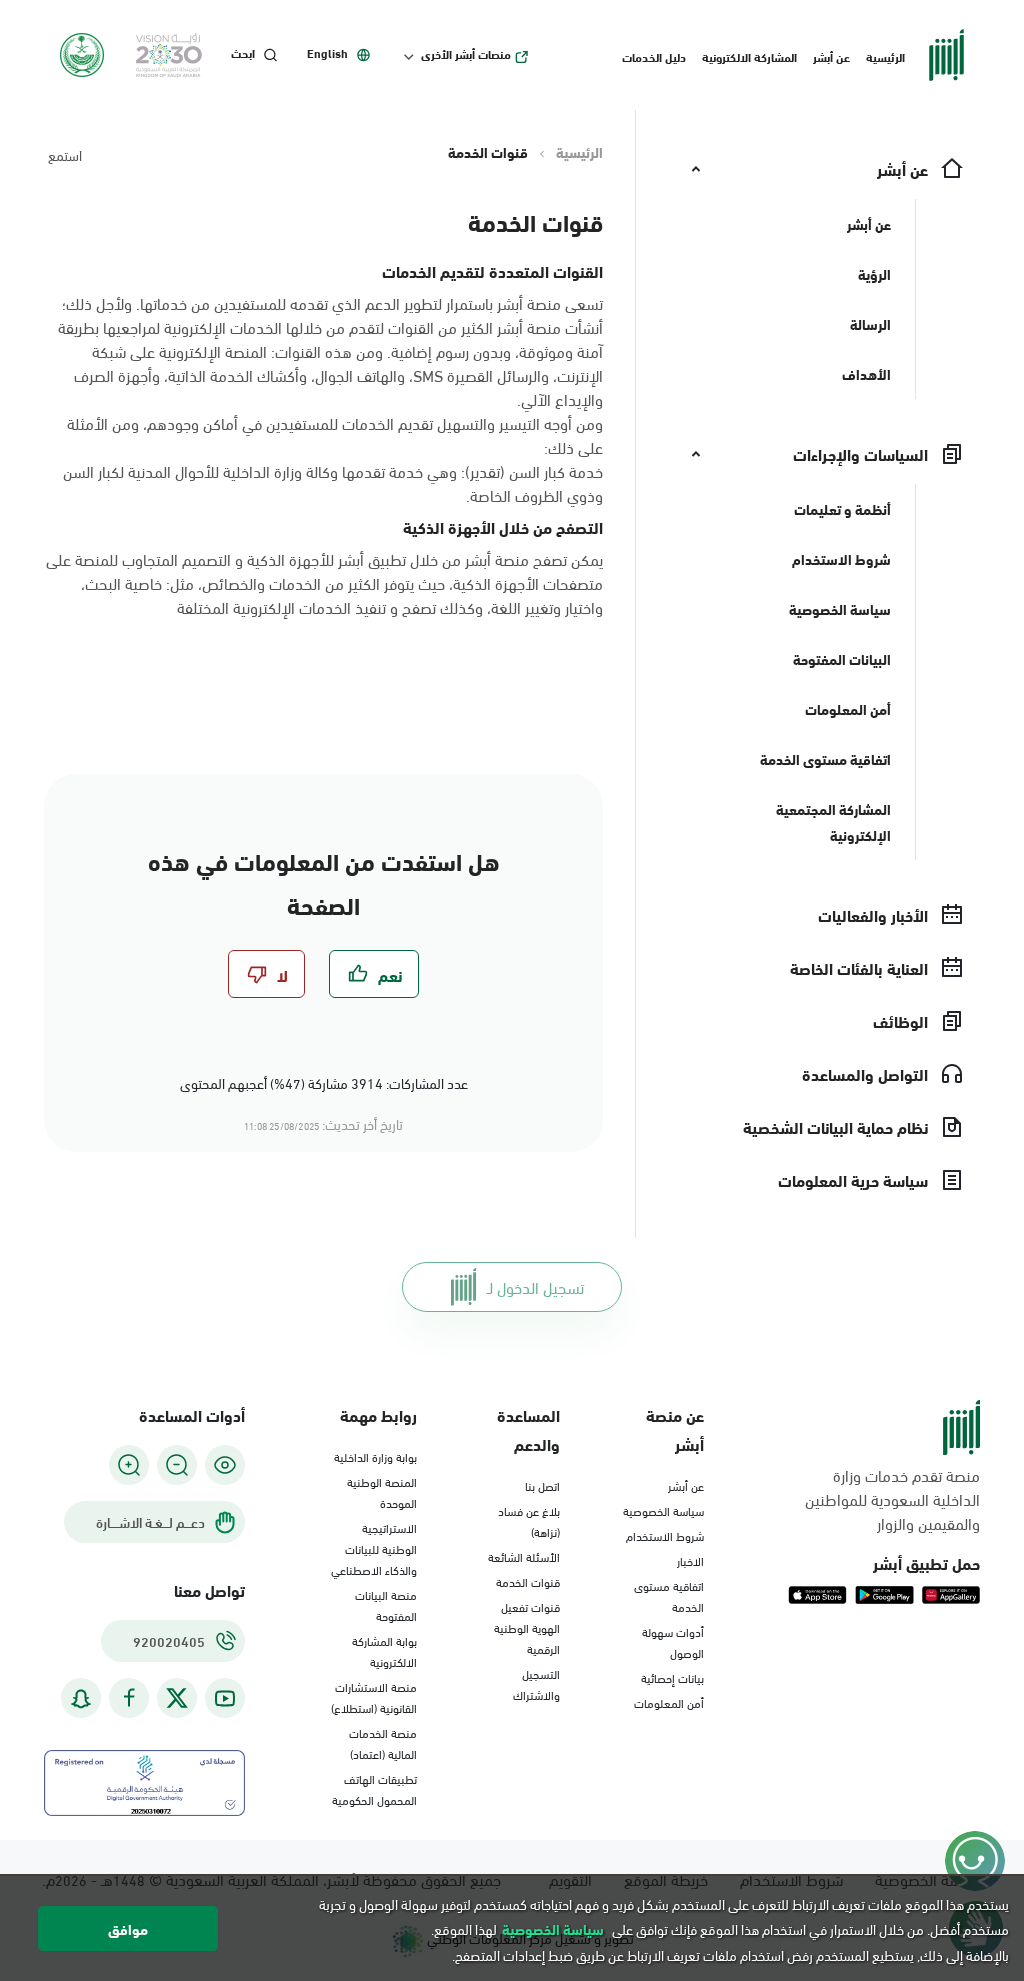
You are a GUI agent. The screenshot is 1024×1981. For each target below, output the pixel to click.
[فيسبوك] (129, 1698)
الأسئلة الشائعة (524, 1556)
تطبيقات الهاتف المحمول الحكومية (374, 1788)
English (327, 53)
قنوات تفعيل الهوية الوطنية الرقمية (527, 1627)
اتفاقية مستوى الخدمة (669, 1595)
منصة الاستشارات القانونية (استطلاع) (374, 1696)
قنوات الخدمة (528, 1581)
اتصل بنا (542, 1485)
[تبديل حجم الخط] (177, 1465)
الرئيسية (885, 56)
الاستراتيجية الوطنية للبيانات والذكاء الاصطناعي (374, 1548)
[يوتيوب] (225, 1698)
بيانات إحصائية (672, 1677)
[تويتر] (177, 1698)
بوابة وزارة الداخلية (375, 1456)
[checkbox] (374, 974)
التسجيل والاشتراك (536, 1683)
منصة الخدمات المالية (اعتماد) (383, 1742)
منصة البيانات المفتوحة (386, 1604)
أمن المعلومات (669, 1702)
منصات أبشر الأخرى (466, 54)
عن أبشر (831, 56)
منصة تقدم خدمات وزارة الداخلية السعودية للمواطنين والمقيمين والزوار (892, 1499)
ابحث (243, 53)
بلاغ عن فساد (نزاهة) (529, 1520)
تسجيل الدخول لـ (535, 1286)
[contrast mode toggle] (225, 1465)
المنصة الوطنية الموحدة (382, 1491)
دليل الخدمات (654, 56)
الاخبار (690, 1560)
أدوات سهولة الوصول (673, 1641)
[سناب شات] (81, 1698)
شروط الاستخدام (665, 1535)
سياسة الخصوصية (663, 1510)
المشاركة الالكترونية (749, 56)
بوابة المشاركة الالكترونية (384, 1650)
